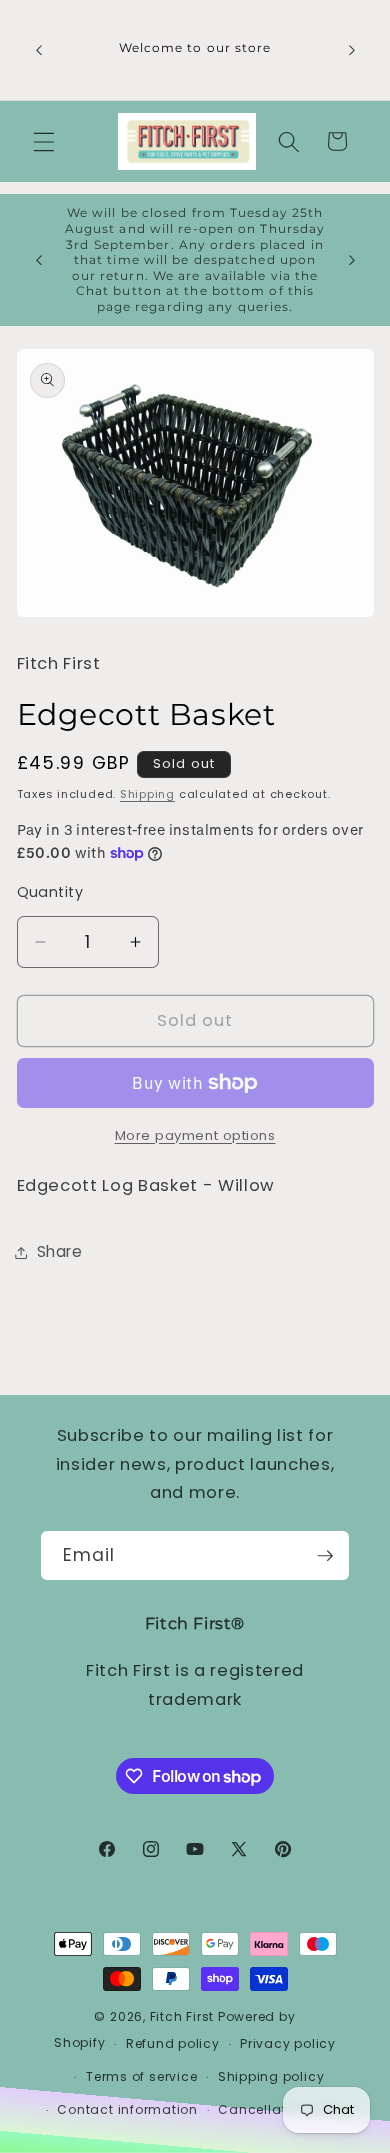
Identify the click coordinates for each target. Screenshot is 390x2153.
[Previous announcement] (39, 50)
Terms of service (141, 2076)
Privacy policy (288, 2043)
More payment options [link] (195, 1135)
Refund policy (173, 2043)
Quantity (50, 892)
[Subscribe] (325, 1556)
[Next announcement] (352, 50)
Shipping (147, 794)
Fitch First (184, 2016)
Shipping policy (271, 2076)
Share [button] (60, 1251)
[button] (44, 141)
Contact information (127, 2109)
